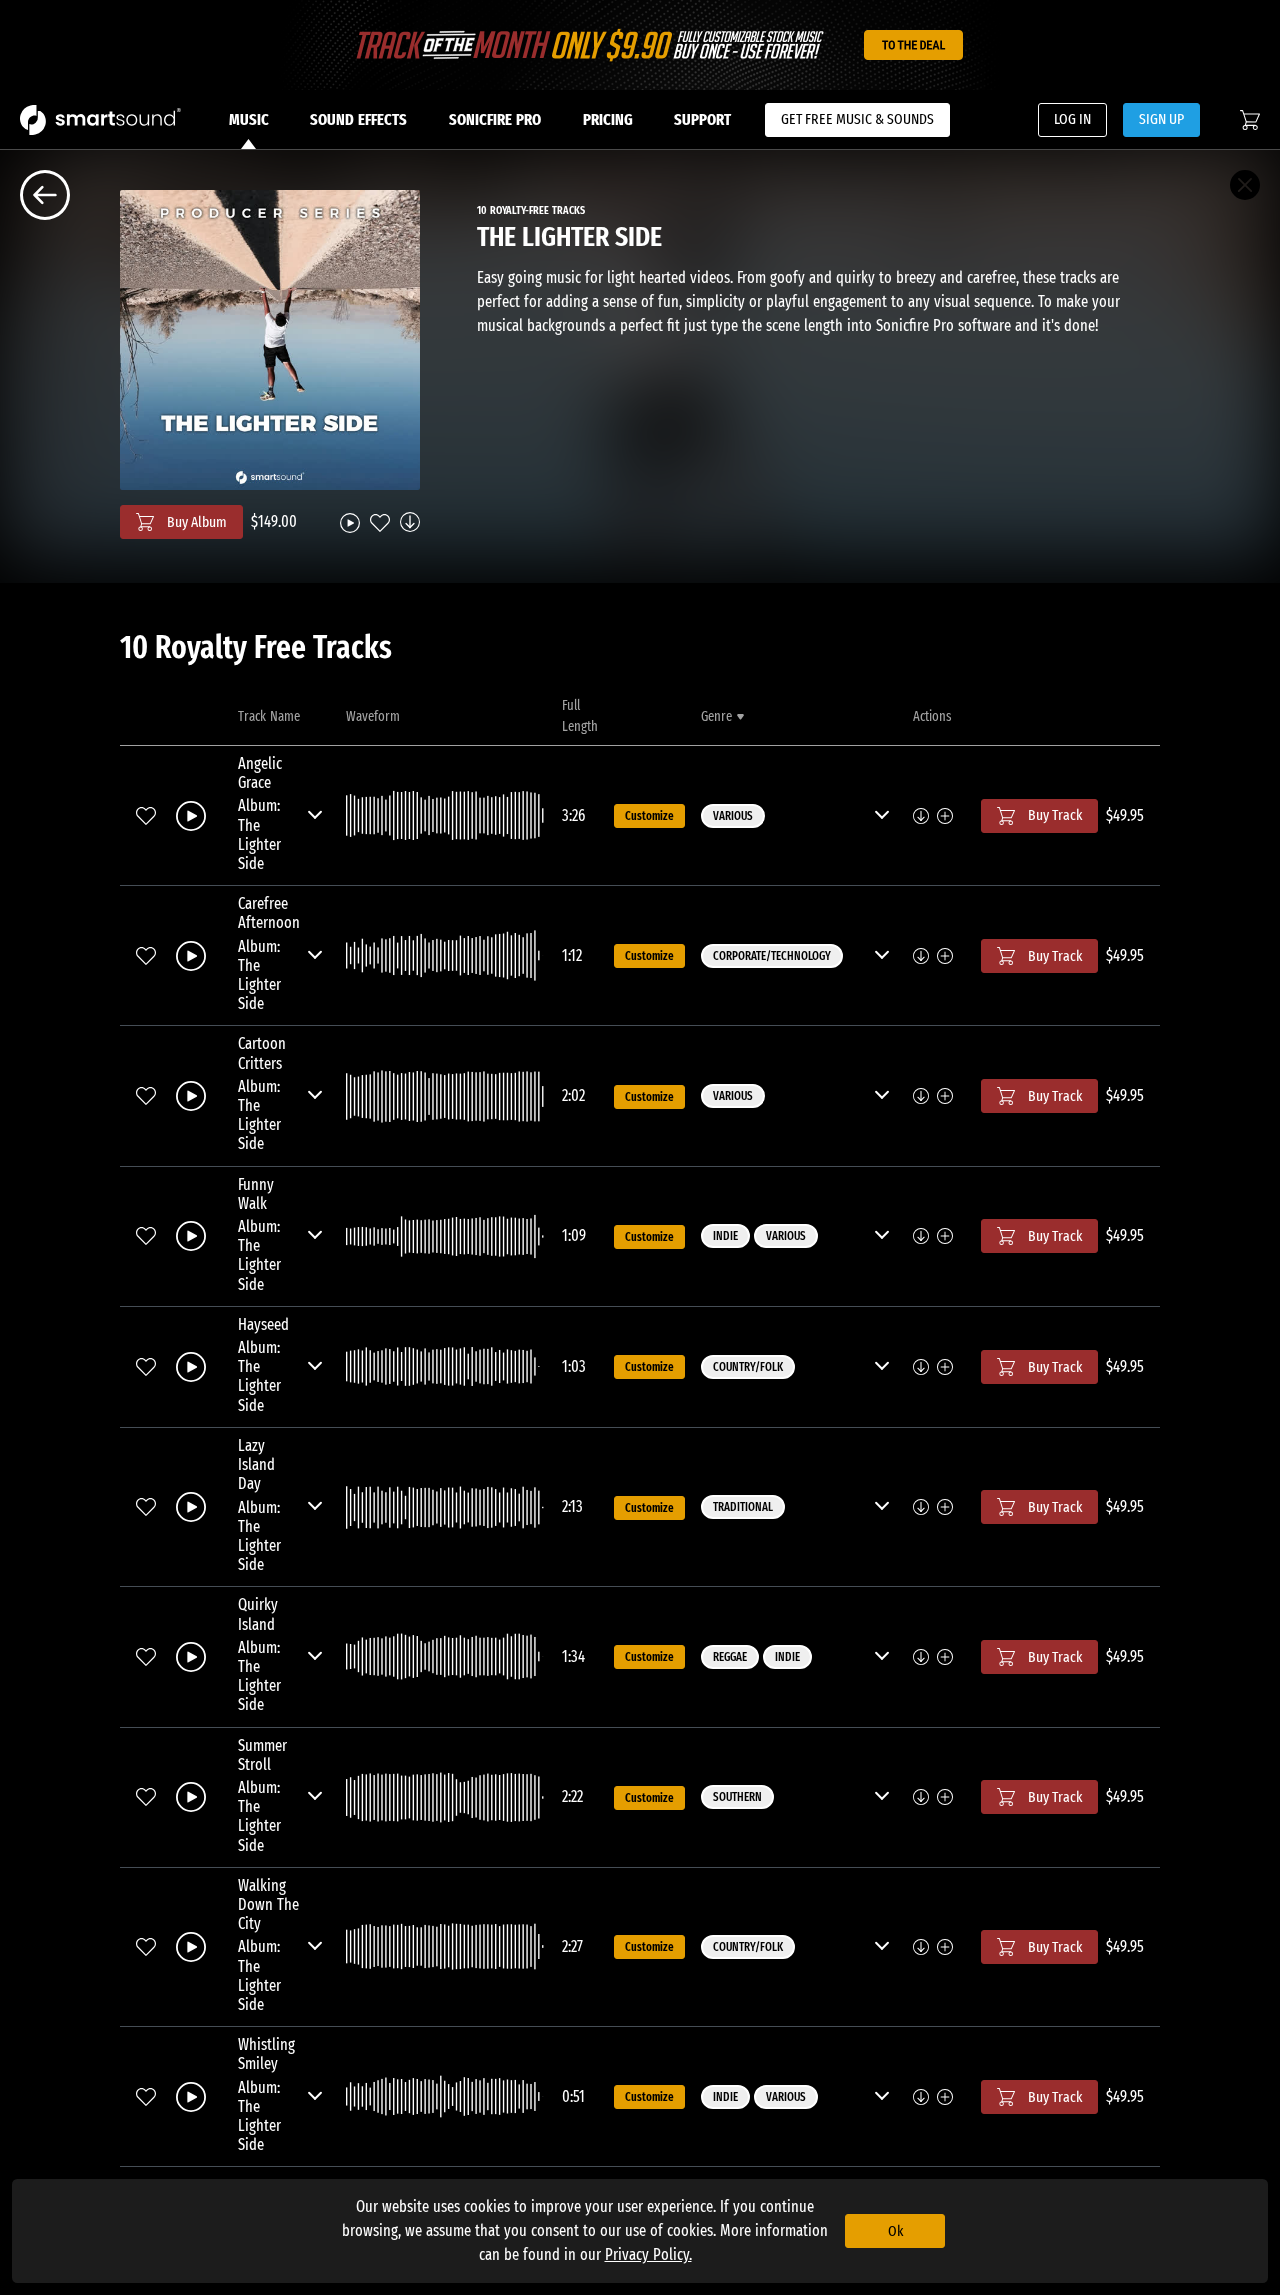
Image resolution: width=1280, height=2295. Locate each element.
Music (249, 119)
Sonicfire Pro (495, 119)
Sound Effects (358, 119)
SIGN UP (1161, 119)
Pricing (608, 119)
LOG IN (1072, 119)
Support (702, 119)
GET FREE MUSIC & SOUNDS (857, 119)
